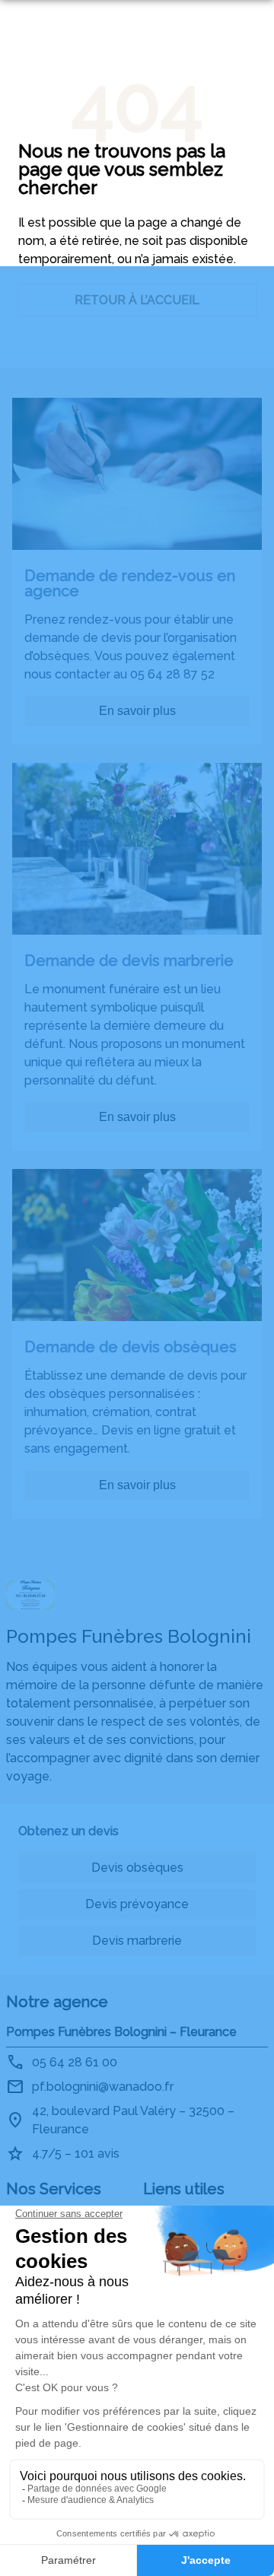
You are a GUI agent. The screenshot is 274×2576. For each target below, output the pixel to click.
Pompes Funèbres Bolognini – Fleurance (121, 2032)
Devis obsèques (137, 1868)
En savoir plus (137, 711)
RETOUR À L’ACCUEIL (137, 300)
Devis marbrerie (137, 1941)
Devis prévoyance (137, 1904)
